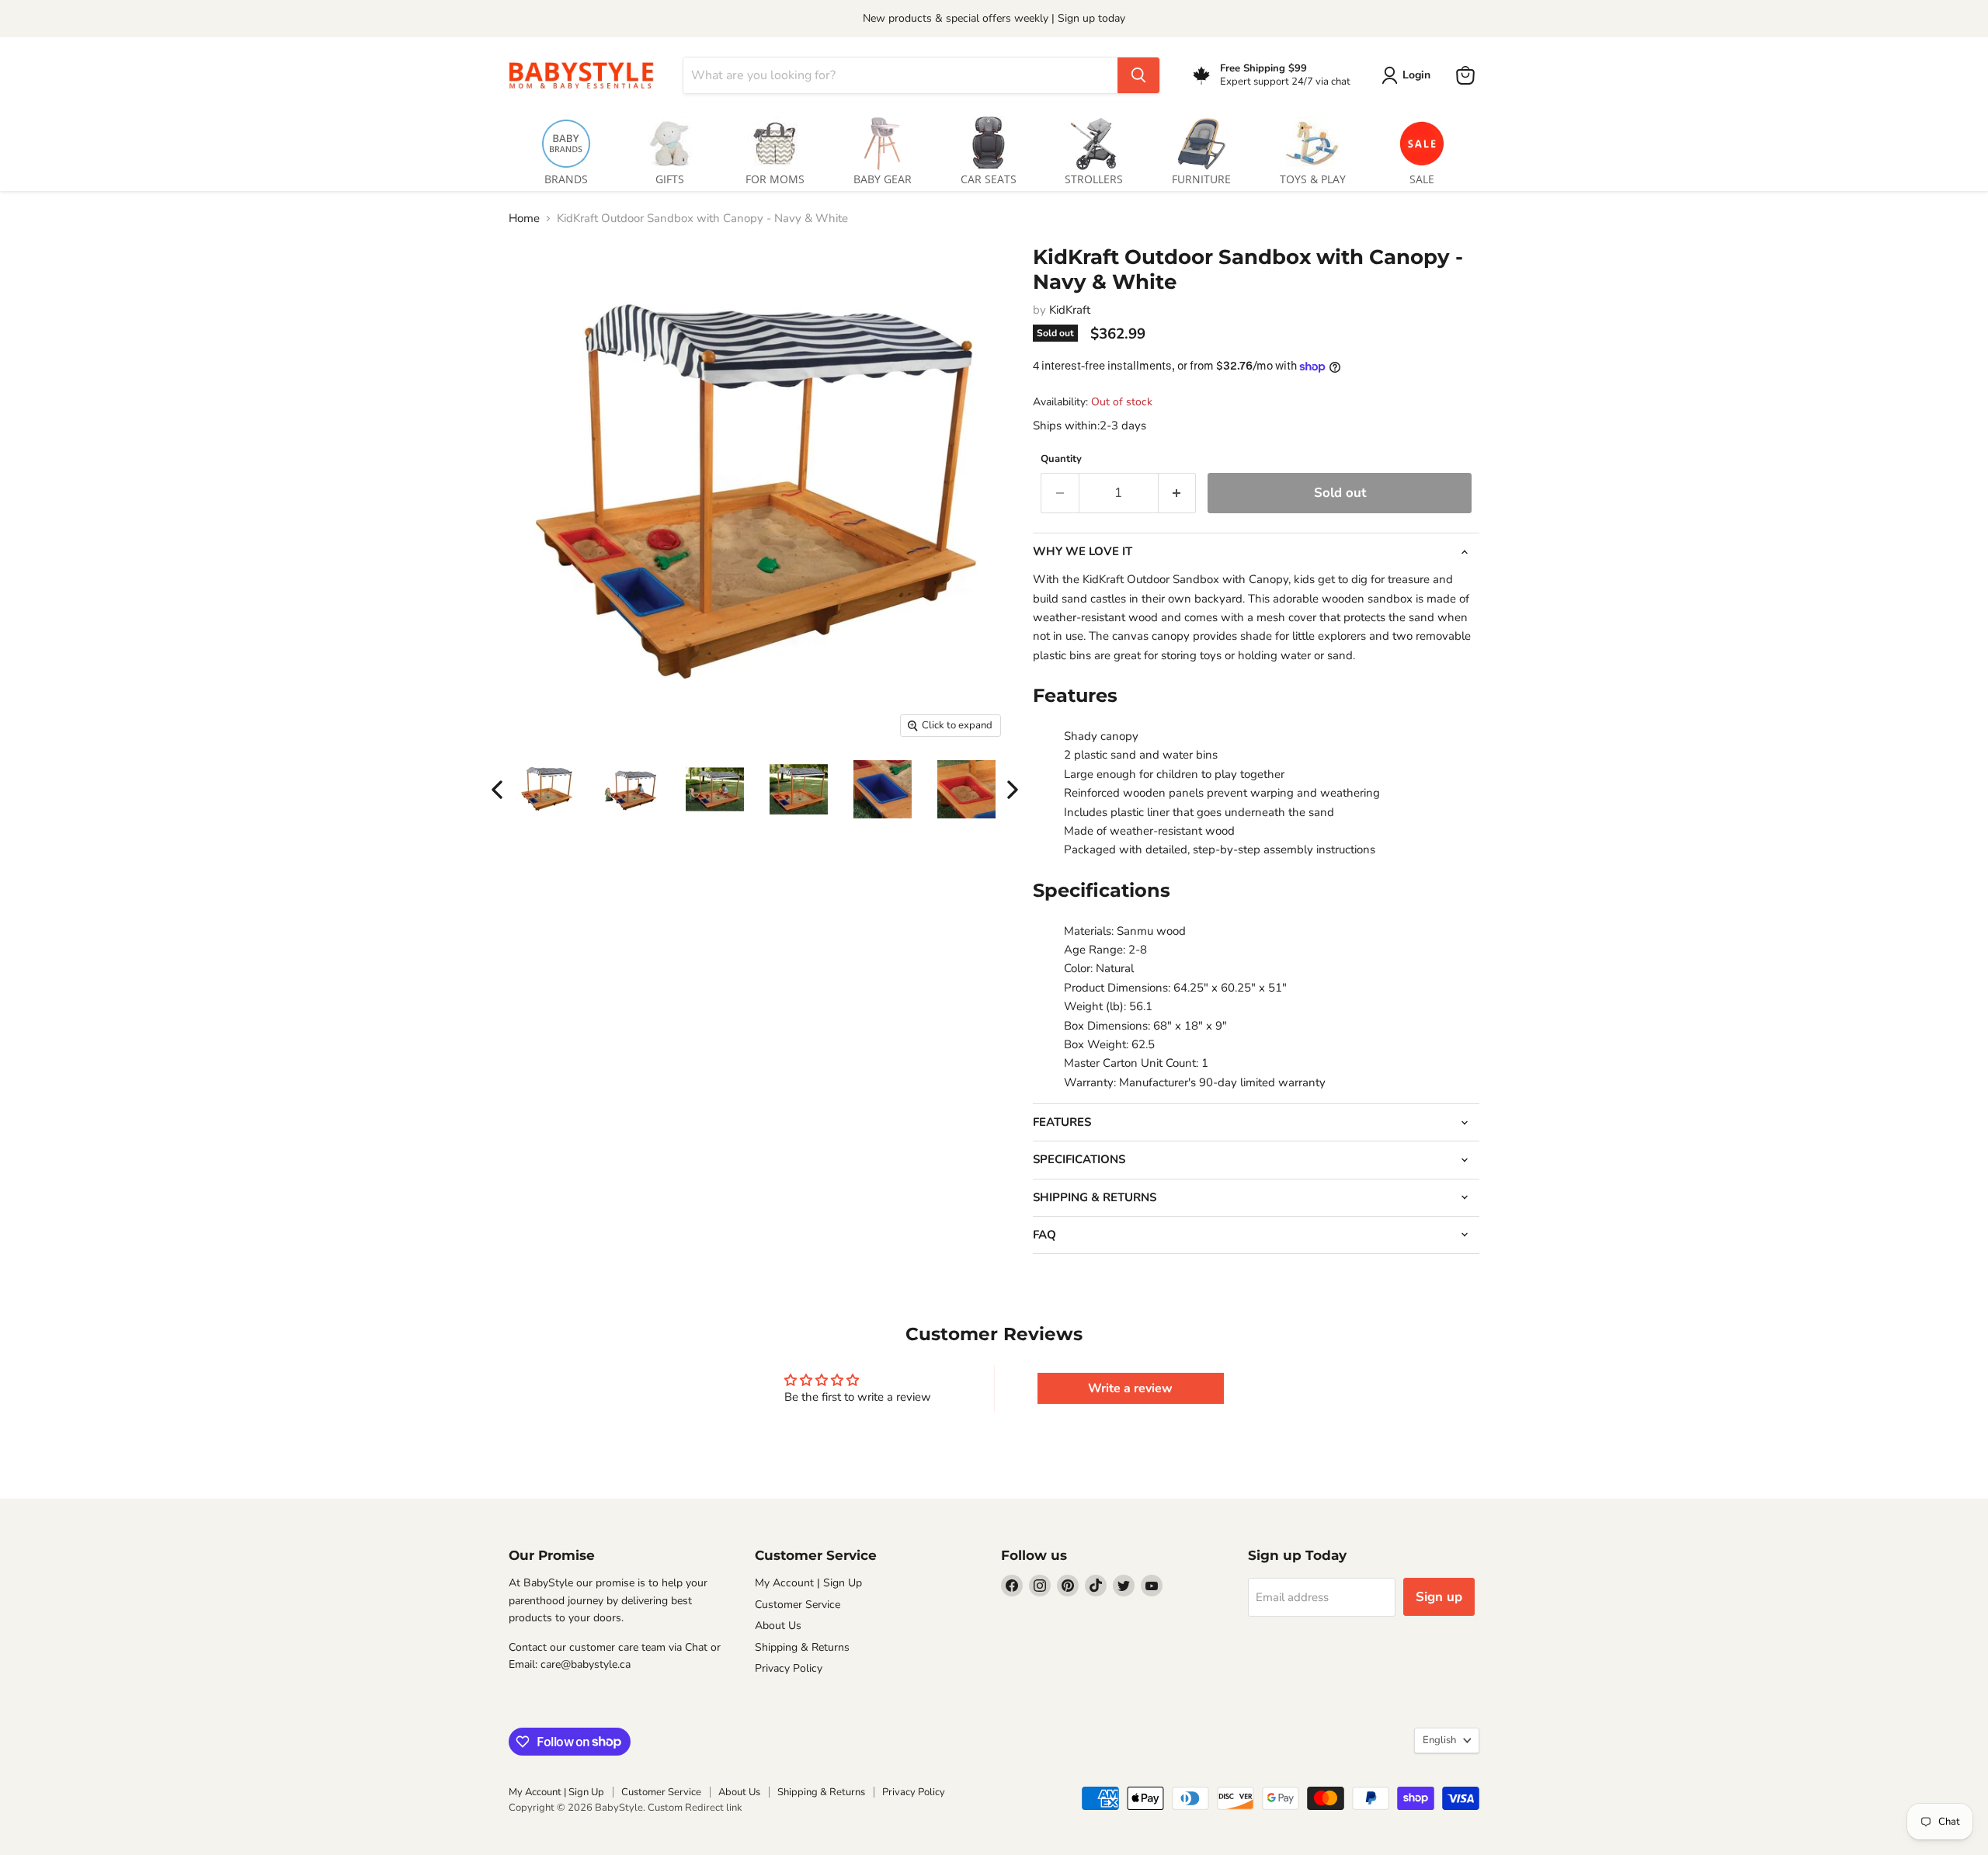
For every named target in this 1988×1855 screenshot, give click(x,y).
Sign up (1439, 1597)
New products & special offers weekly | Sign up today (994, 18)
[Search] (1138, 75)
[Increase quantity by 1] (1178, 493)
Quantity (1061, 459)
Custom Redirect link (695, 1808)
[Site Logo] (586, 75)
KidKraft (1070, 310)
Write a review (1130, 1388)
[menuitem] (566, 148)
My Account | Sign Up (808, 1583)
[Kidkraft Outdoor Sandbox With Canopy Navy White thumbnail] (547, 789)
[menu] (994, 148)
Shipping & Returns (802, 1647)
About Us (778, 1626)
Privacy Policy (789, 1668)
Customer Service (798, 1605)
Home (524, 219)
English (1439, 1740)
